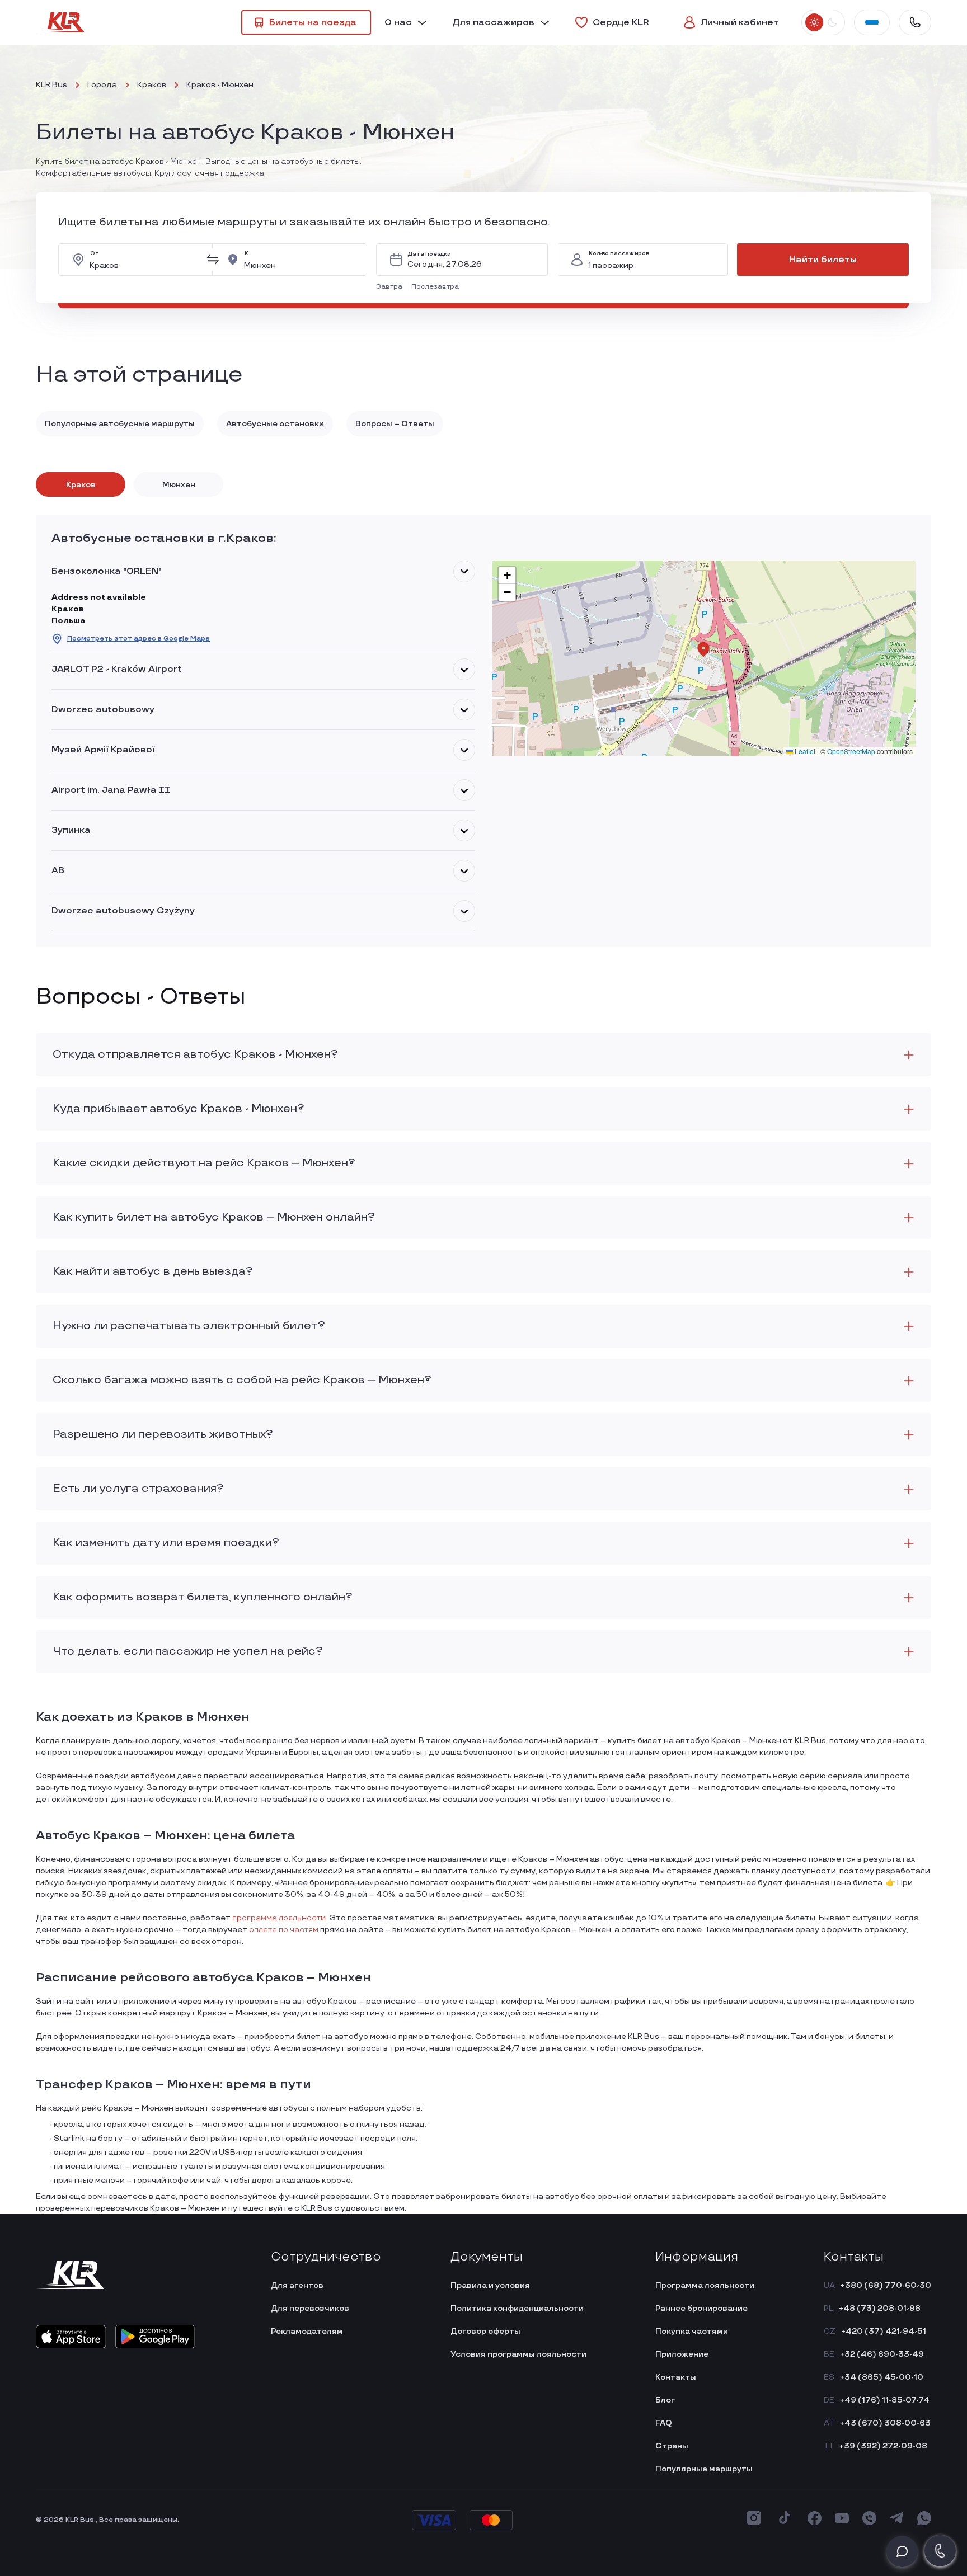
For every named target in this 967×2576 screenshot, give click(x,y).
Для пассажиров (493, 23)
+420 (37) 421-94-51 (884, 2331)
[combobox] (144, 260)
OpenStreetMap (851, 751)
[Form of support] (902, 2551)
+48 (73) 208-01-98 (880, 2308)
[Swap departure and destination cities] (213, 260)
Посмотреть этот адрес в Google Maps (139, 639)
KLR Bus (51, 85)
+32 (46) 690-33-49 (882, 2354)
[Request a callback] (940, 2551)
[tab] (81, 484)
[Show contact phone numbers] (915, 22)
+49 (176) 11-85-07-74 (885, 2400)
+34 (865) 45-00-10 (882, 2377)
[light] (814, 22)
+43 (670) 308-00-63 (885, 2423)
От (94, 254)
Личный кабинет (740, 23)
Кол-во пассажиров (619, 254)
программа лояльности (279, 1918)
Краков (152, 85)
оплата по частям (284, 1930)
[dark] (832, 22)
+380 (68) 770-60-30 (886, 2285)
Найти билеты (823, 260)
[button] (391, 287)
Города (102, 85)
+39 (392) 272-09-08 (883, 2446)
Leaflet (804, 751)
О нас (398, 23)
